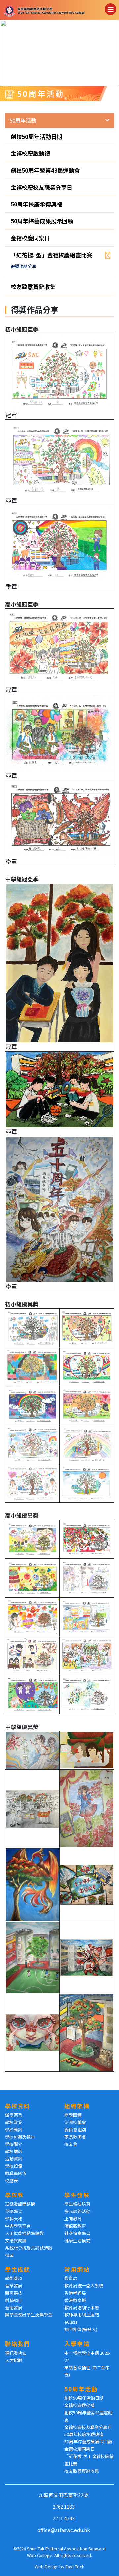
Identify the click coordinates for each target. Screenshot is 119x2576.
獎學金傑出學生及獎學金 (29, 2315)
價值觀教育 (75, 2226)
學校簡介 (14, 2144)
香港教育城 (75, 2300)
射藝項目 (14, 2300)
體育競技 (14, 2293)
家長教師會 (75, 2137)
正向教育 (73, 2219)
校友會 (71, 2144)
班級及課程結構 (20, 2204)
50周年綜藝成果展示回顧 (42, 221)
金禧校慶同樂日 (30, 238)
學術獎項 (14, 2278)
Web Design (47, 2567)
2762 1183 (64, 2507)
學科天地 (14, 2219)
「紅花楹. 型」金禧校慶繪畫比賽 (51, 255)
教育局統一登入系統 (84, 2285)
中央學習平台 (18, 2226)
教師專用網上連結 (82, 2315)
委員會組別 (75, 2129)
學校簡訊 (14, 2129)
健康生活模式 (77, 2240)
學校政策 (14, 2122)
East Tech (75, 2567)
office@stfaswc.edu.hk (64, 2530)
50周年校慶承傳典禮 (36, 204)
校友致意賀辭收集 (33, 287)
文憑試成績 (16, 2240)
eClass (71, 2322)
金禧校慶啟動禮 (30, 153)
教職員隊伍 (16, 2173)
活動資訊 (14, 2159)
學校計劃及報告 (20, 2137)
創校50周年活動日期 (36, 136)
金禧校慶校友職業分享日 (41, 187)
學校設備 (14, 2166)
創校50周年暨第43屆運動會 (45, 170)
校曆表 (11, 2180)
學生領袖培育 (77, 2204)
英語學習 (14, 2211)
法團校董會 (75, 2122)
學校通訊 (14, 2151)
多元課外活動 (77, 2211)
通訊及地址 (16, 2353)
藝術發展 (14, 2307)
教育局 (71, 2278)
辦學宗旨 (14, 2115)
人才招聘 (14, 2360)
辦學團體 (73, 2115)
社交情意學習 (77, 2233)
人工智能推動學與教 (24, 2233)
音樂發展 (14, 2285)
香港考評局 (75, 2293)
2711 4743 (64, 2518)
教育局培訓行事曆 (82, 2307)
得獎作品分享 (23, 266)
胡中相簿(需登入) (81, 2329)
